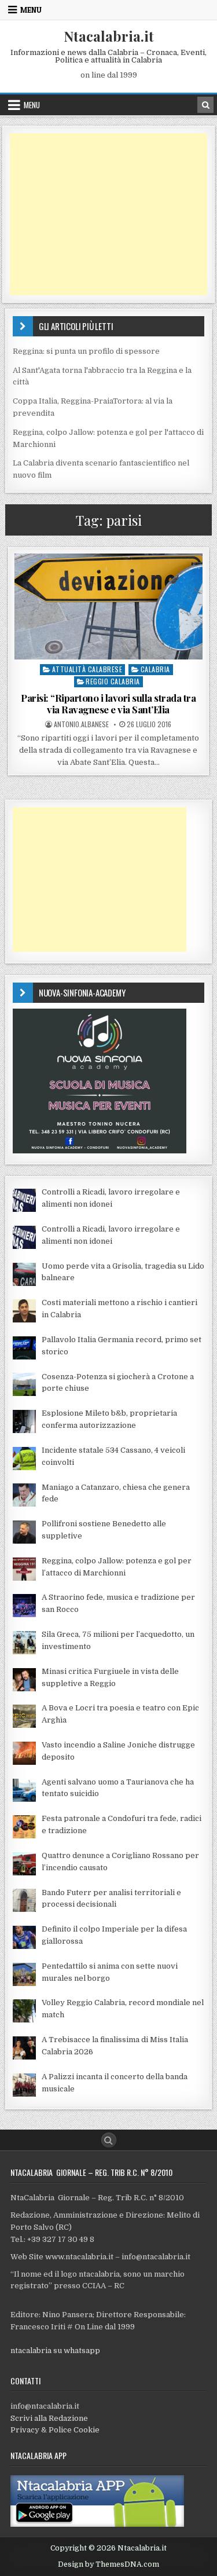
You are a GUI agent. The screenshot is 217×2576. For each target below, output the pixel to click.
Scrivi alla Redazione (49, 2418)
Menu (31, 10)
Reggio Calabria (113, 681)
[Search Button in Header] (205, 105)
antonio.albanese (81, 724)
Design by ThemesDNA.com (108, 2564)
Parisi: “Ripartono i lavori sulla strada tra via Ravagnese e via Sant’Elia (108, 703)
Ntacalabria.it (109, 36)
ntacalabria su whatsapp (55, 2350)
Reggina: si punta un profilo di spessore (86, 351)
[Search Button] (109, 2140)
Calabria (155, 669)
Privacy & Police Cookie (55, 2430)
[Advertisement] (109, 214)
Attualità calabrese (87, 669)
